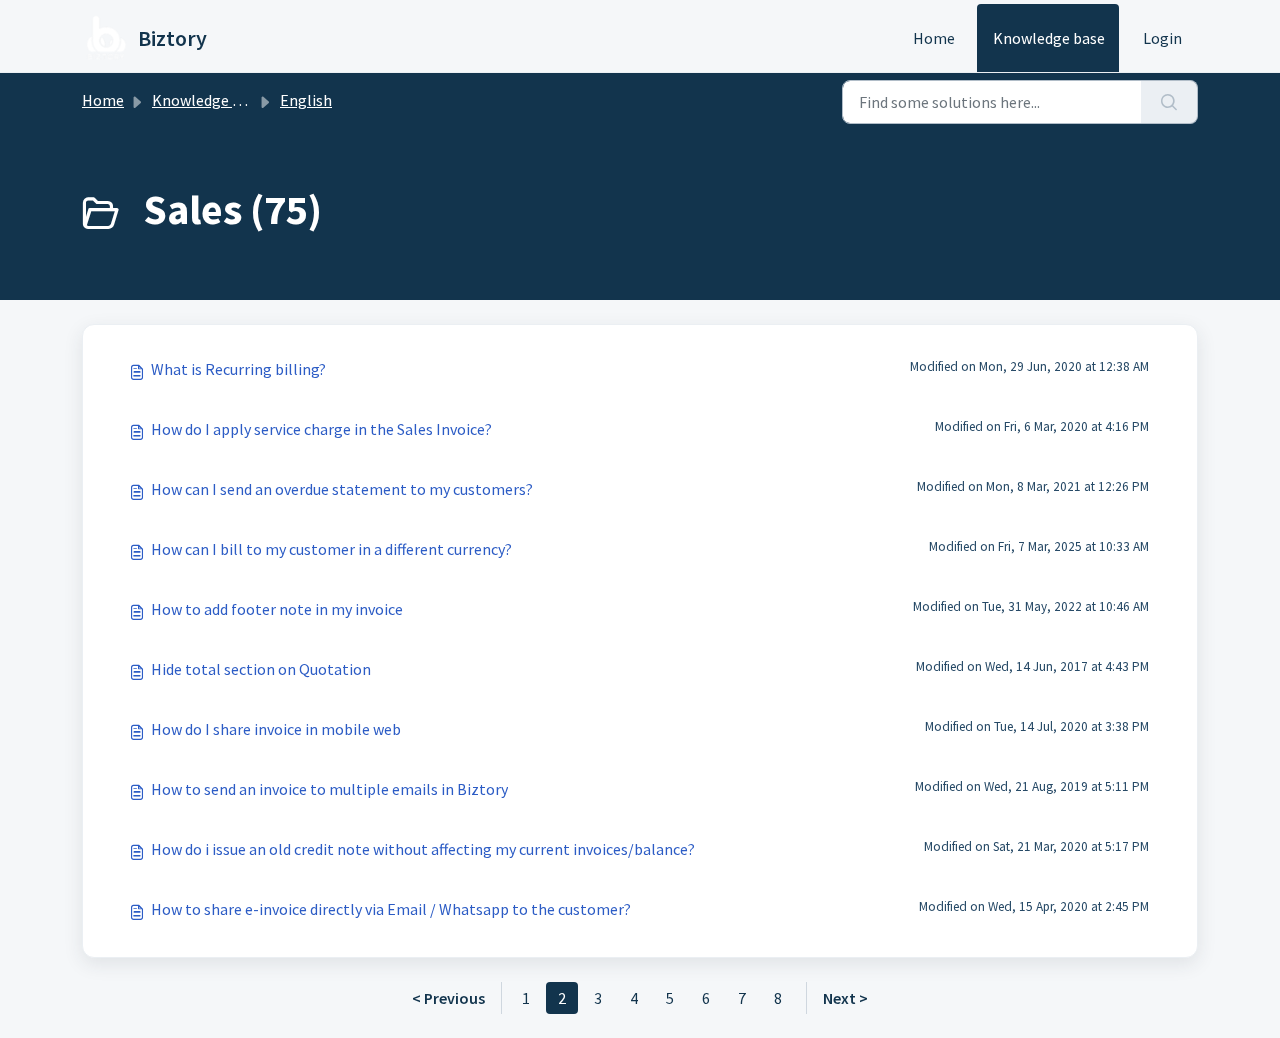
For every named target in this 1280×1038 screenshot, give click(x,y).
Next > (845, 998)
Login (1162, 38)
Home (934, 38)
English (306, 100)
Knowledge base (1049, 38)
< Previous (448, 998)
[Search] (1169, 102)
